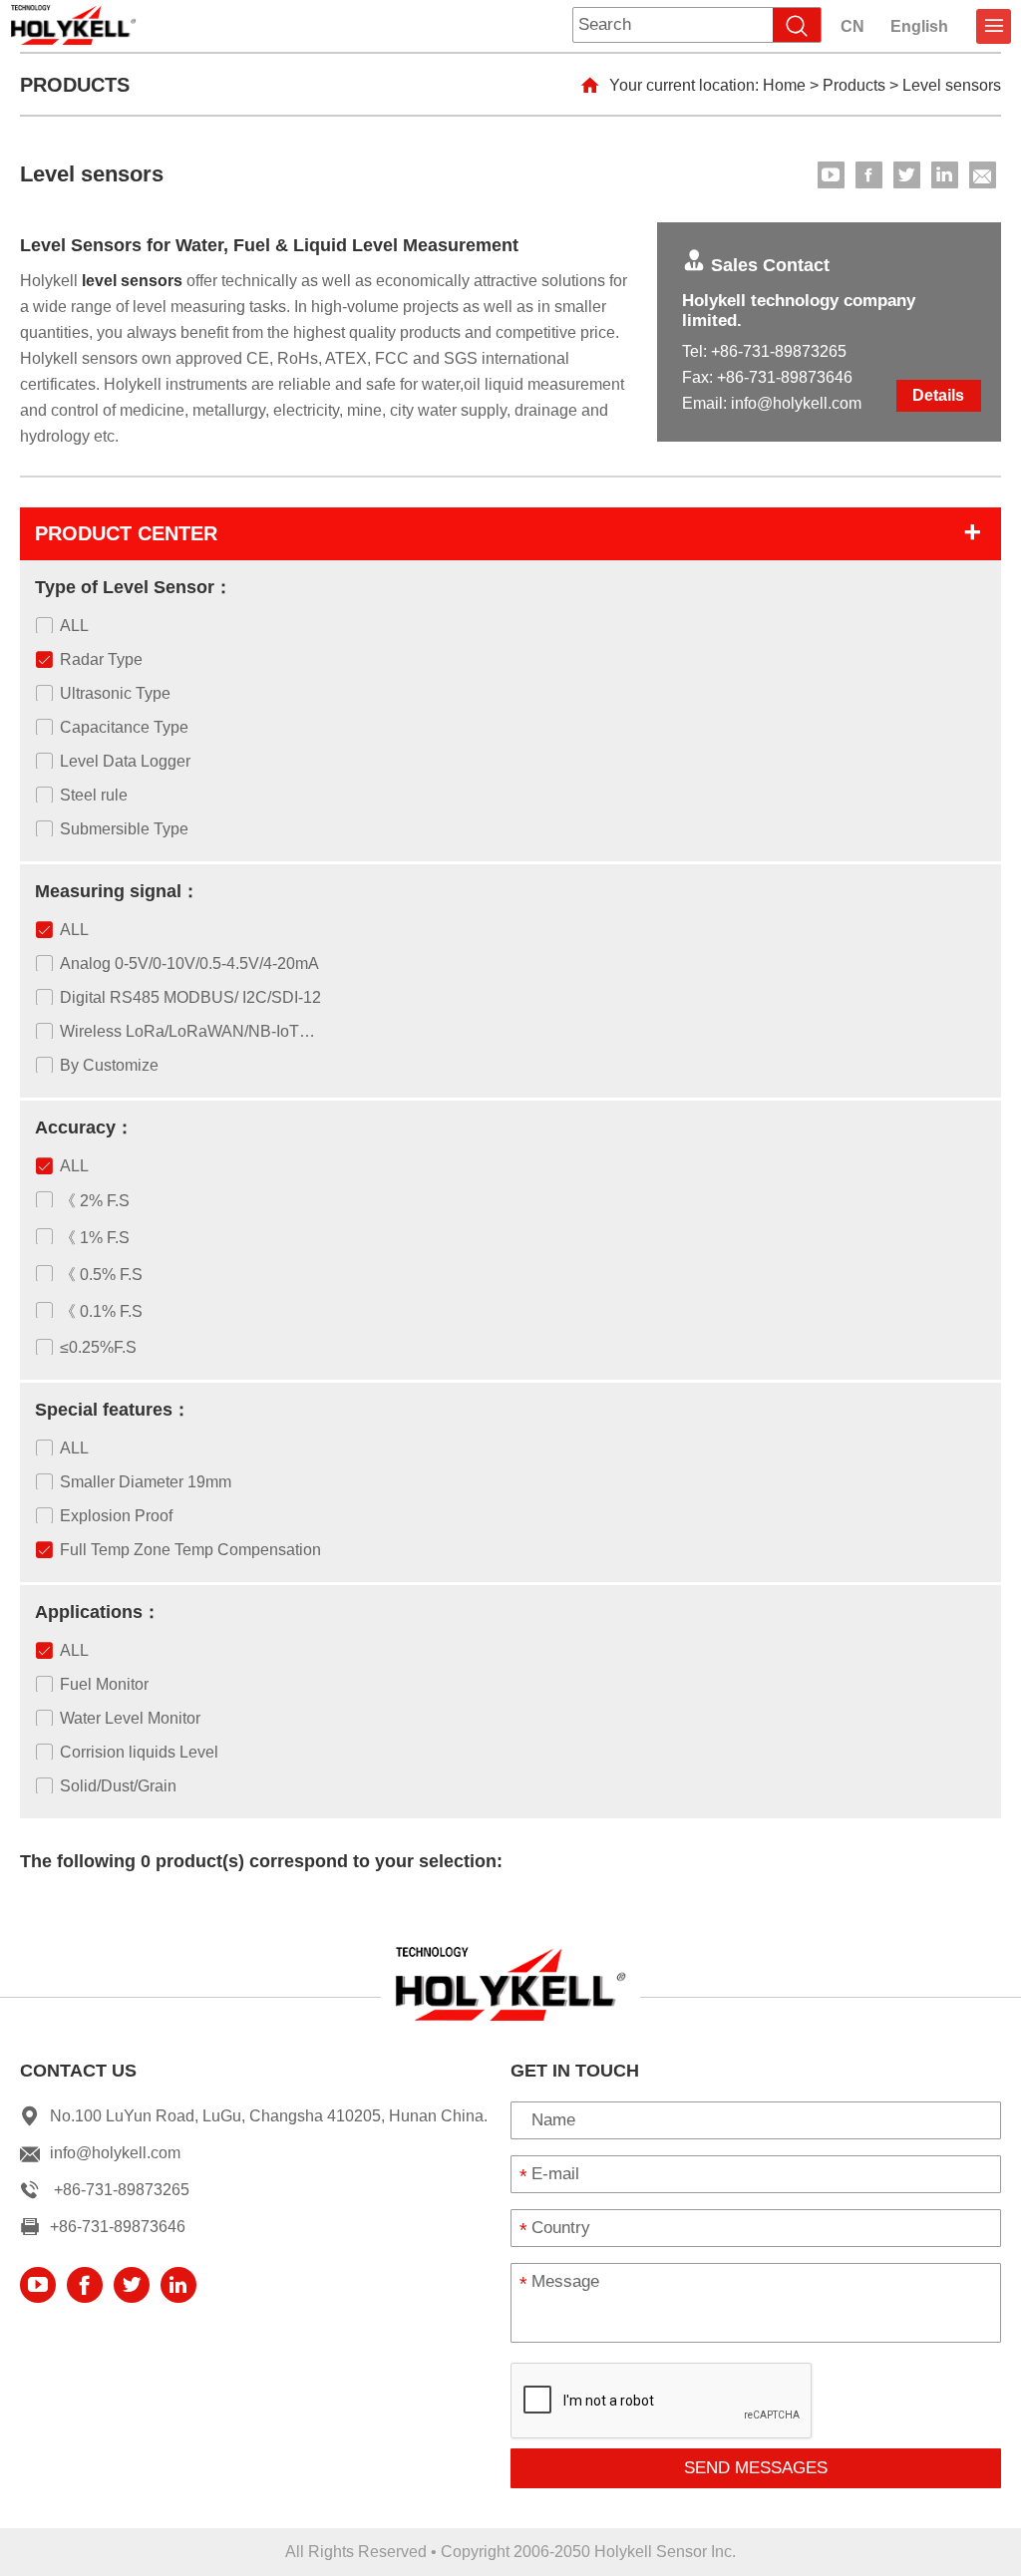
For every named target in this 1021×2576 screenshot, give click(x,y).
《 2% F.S (95, 1201)
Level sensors (952, 85)
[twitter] (907, 175)
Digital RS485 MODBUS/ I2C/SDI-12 (190, 997)
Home (784, 85)
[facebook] (869, 175)
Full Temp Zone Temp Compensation (190, 1550)
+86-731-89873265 (779, 351)
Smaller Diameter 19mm (146, 1482)
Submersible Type (124, 829)
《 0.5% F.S (101, 1275)
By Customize (109, 1065)
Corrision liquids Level (139, 1752)
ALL (74, 626)
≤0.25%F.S (98, 1347)
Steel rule (94, 795)
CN (852, 26)
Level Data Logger (125, 761)
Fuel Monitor (104, 1684)
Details (938, 395)
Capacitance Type (124, 727)
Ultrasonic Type (115, 693)
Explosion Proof (116, 1516)
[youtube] (831, 175)
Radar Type (101, 659)
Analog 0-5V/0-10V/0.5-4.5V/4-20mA (189, 964)
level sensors (132, 281)
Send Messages (756, 2468)
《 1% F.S (95, 1238)
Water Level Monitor (130, 1718)
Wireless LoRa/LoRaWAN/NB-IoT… (187, 1031)
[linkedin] (945, 175)
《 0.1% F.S (101, 1311)
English (919, 26)
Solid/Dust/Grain (118, 1786)
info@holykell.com (796, 403)
